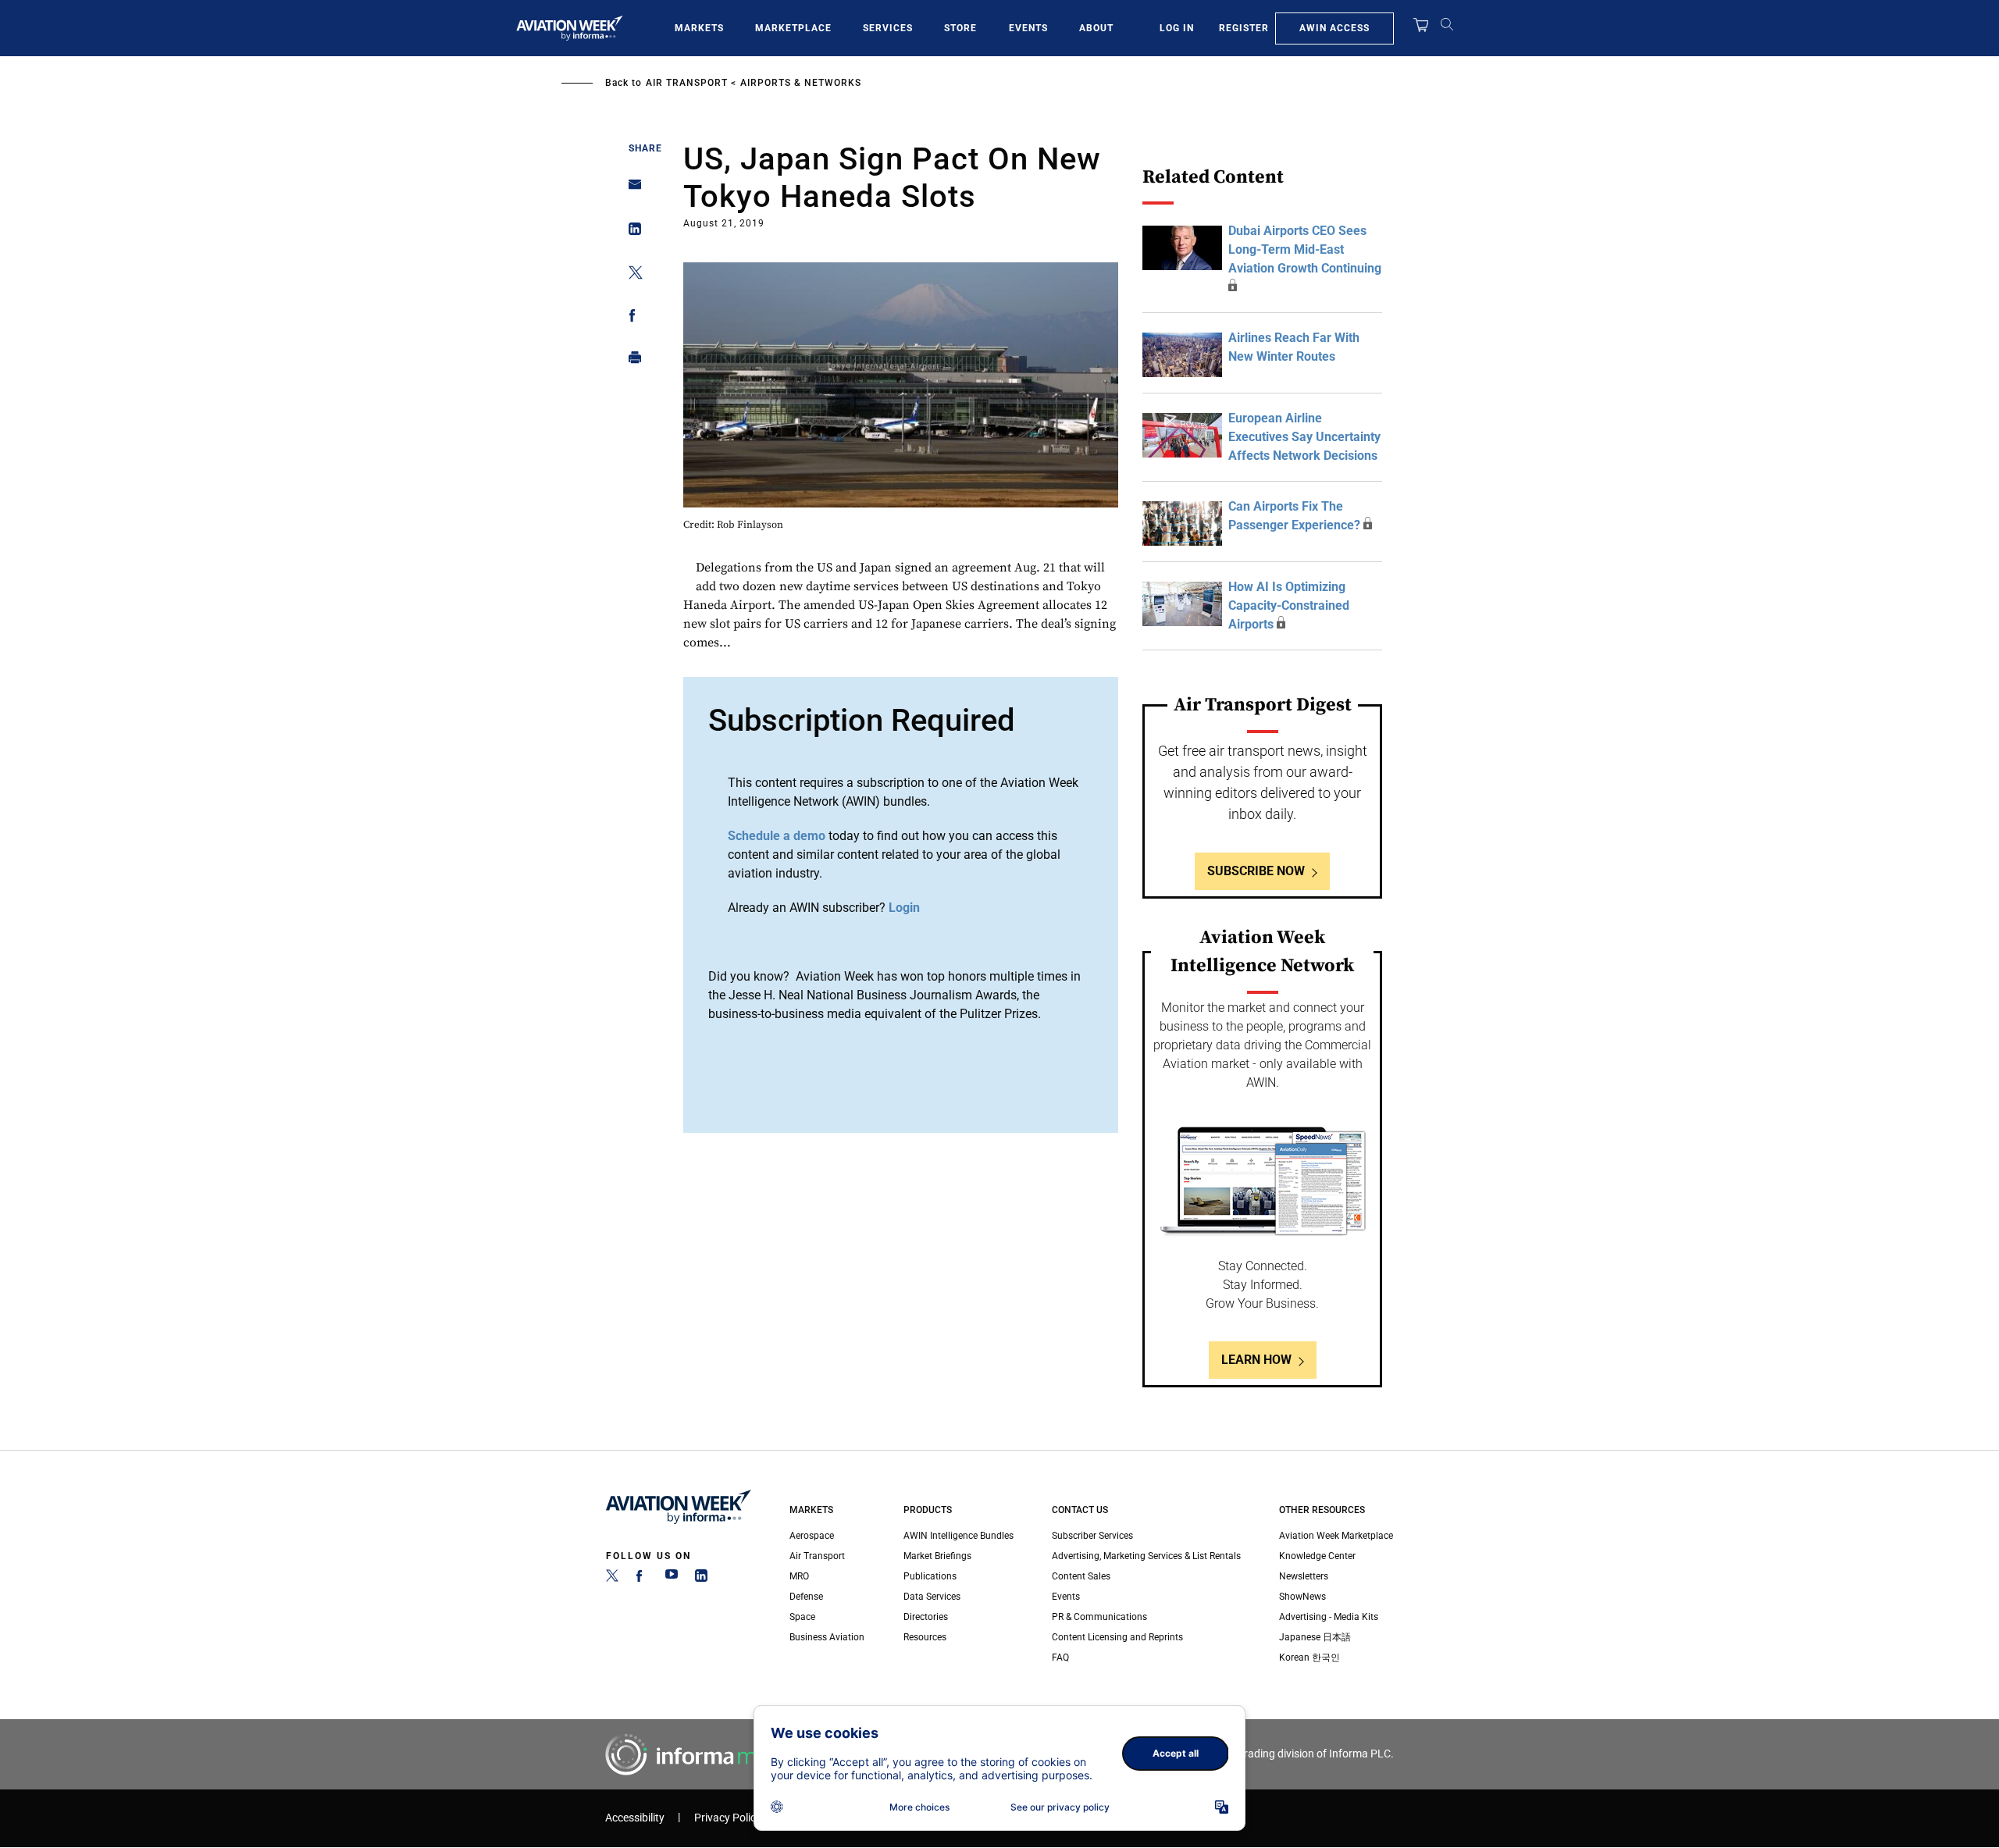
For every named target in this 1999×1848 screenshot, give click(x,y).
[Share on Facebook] (631, 318)
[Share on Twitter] (631, 275)
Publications (930, 1576)
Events (1028, 28)
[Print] (631, 361)
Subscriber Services (1092, 1536)
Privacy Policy (728, 1818)
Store (960, 28)
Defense (806, 1597)
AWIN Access (1334, 28)
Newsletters (1304, 1576)
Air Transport (687, 83)
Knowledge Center (1317, 1556)
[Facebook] (642, 1579)
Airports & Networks (801, 83)
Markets (699, 28)
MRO (799, 1576)
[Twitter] (612, 1579)
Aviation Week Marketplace (1336, 1536)
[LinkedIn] (701, 1579)
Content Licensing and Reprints (1117, 1637)
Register (1244, 28)
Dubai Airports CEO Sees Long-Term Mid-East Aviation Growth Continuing (1305, 249)
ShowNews (1302, 1597)
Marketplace (793, 28)
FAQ (1060, 1658)
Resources (925, 1637)
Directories (926, 1617)
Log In (1177, 28)
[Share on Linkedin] (631, 232)
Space (802, 1617)
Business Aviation (827, 1637)
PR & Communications (1099, 1617)
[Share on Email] (631, 189)
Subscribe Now (1256, 871)
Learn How (1256, 1360)
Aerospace (812, 1536)
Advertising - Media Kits (1329, 1617)
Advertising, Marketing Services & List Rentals (1146, 1556)
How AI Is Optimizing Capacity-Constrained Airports (1289, 605)
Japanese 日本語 (1315, 1637)
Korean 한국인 (1310, 1658)
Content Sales (1081, 1576)
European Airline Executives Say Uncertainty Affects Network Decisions (1304, 437)
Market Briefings (937, 1556)
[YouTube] (672, 1579)
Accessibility (635, 1818)
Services (888, 28)
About (1096, 28)
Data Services (932, 1597)
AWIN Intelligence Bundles (959, 1536)
